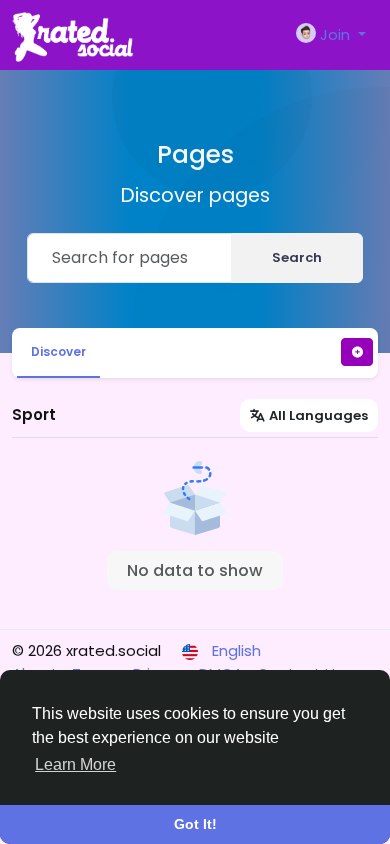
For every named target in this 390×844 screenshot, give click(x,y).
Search (297, 257)
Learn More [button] (75, 764)
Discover (58, 351)
